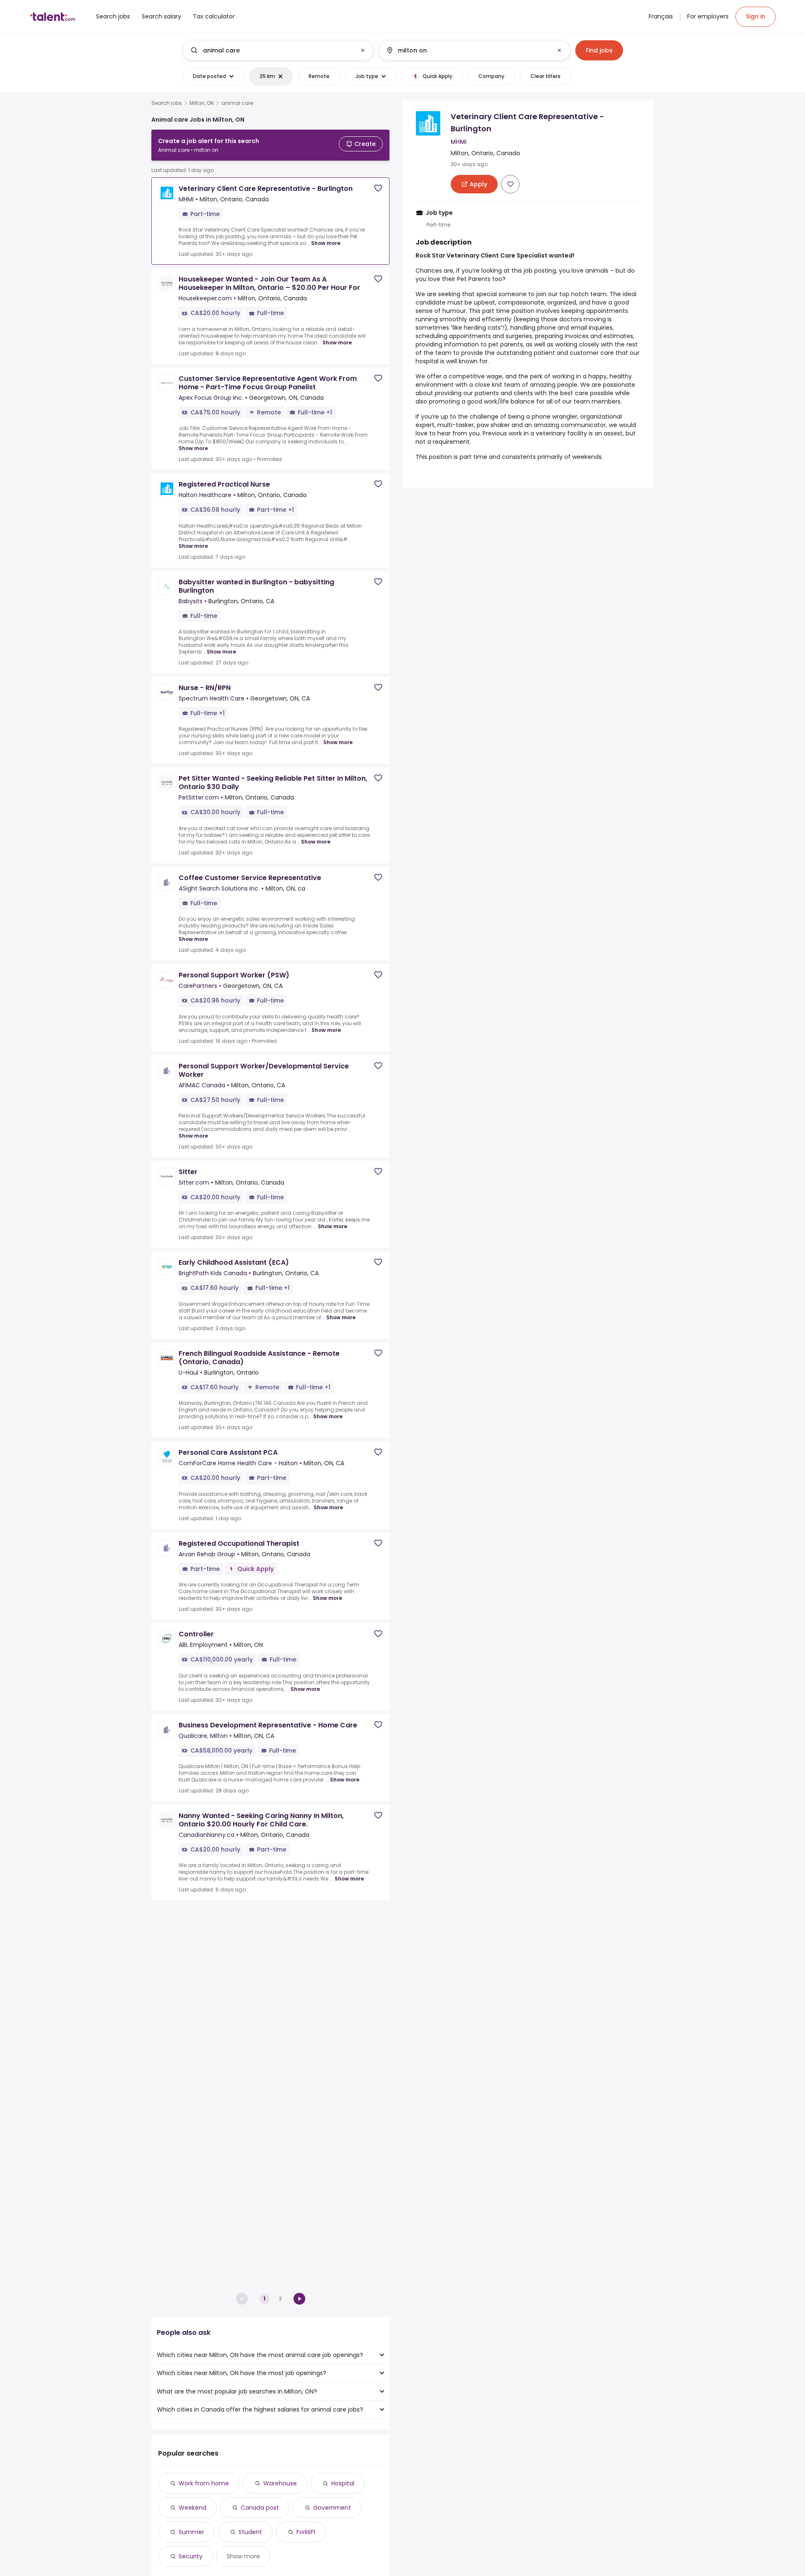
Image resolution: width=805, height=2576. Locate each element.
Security (191, 2556)
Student (250, 2532)
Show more (326, 243)
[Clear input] (363, 50)
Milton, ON (202, 103)
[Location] (467, 50)
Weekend (192, 2508)
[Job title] (271, 50)
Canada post (260, 2508)
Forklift (306, 2532)
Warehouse (280, 2483)
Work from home (204, 2483)
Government (332, 2508)
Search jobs (167, 103)
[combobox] (278, 50)
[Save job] (378, 188)
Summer (191, 2532)
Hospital (343, 2483)
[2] (299, 2299)
